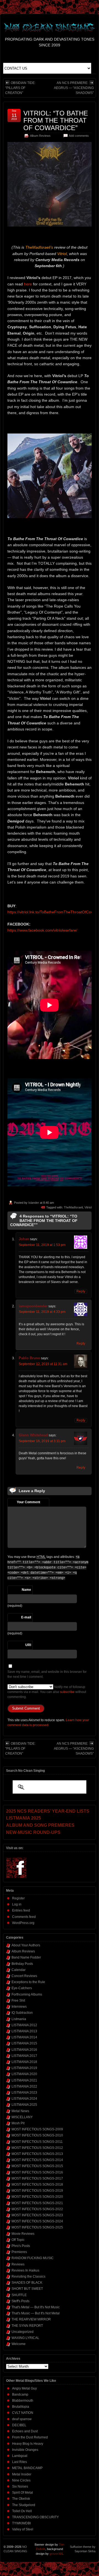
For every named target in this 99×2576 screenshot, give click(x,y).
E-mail (26, 1617)
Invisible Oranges (25, 2450)
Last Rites (20, 2462)
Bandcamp (20, 2394)
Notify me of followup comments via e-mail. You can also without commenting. (47, 1692)
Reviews (18, 2264)
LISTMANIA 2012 (24, 2025)
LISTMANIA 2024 (24, 2099)
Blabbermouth (23, 2401)
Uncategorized (23, 2332)
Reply (81, 1291)
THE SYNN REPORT (27, 2326)
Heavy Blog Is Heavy (28, 2444)
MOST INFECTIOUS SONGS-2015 (37, 2166)
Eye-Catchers (22, 1988)
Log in (17, 1904)
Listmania (19, 2019)
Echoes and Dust (25, 2431)
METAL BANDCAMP (27, 2468)
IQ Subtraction (22, 2013)
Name (26, 1590)
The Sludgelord (24, 2505)
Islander (34, 1203)
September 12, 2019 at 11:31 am (43, 1364)
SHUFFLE (19, 2295)
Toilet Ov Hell (22, 2511)
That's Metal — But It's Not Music (36, 2307)
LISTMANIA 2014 (24, 2037)
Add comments (79, 136)
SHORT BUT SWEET (27, 2289)
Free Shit (18, 2001)
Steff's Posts (20, 2301)
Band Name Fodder (26, 1957)
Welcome (19, 2344)
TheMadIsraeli (73, 1207)
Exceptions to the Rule (28, 1982)
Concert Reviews (24, 1976)
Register (18, 1898)
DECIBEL (19, 2425)
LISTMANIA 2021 (24, 2080)
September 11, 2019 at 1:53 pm (42, 1245)
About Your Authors (26, 1945)
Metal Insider (22, 2474)
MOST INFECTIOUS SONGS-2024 (37, 2221)
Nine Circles (21, 2480)
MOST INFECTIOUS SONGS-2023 (37, 2215)
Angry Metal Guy (24, 2388)
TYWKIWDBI (21, 2523)
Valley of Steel (23, 2529)
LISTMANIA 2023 (24, 2093)
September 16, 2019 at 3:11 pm (42, 1441)
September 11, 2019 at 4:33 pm (42, 1312)
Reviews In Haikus (25, 2270)
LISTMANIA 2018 (24, 2062)
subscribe (67, 1692)
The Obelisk (21, 2499)
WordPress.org (23, 1923)
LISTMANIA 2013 (24, 2031)
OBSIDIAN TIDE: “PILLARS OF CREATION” (20, 88)
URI (28, 1645)
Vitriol (88, 1207)
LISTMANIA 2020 (24, 2074)
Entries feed (21, 1910)
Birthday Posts (22, 1964)
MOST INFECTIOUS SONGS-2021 (37, 2203)
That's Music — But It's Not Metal (36, 2313)
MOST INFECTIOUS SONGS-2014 (37, 2160)
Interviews (19, 2007)
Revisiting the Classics (28, 2277)
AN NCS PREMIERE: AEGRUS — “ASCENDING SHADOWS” (74, 88)
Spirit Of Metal (23, 2493)
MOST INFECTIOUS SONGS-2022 (37, 2209)
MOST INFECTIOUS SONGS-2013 (37, 2154)
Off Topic (18, 2240)
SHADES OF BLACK (27, 2283)
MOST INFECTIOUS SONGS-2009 (37, 2129)
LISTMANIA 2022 (24, 2086)
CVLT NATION (23, 2413)
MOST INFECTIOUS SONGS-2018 (37, 2185)
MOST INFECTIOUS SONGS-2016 (37, 2172)
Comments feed (24, 1917)
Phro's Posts (21, 2246)
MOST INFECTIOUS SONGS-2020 (37, 2197)
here (28, 284)
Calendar (19, 1970)
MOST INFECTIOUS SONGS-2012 (37, 2148)
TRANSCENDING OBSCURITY (35, 2517)
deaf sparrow (22, 2419)
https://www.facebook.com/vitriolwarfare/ (42, 930)
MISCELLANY (22, 2117)
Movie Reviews (23, 2234)
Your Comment (28, 1502)
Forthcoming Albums (27, 1994)
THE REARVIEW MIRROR (31, 2319)
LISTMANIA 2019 (24, 2068)
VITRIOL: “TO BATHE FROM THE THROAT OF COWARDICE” (56, 120)
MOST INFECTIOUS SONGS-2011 (37, 2142)
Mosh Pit (18, 2123)
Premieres (19, 2252)
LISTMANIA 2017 (24, 2056)
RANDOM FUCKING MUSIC (33, 2258)
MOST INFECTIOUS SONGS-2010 (37, 2135)
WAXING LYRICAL (25, 2338)
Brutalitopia (21, 2407)
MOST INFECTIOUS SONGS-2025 (37, 2227)
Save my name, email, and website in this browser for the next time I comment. (47, 1674)
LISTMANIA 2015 (24, 2043)
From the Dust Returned (30, 2437)
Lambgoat (20, 2456)
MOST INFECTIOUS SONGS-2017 (37, 2178)
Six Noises (20, 2486)
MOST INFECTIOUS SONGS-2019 (37, 2191)
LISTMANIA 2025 (24, 2105)
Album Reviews (40, 136)
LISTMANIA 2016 (24, 2050)
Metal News (20, 2111)
